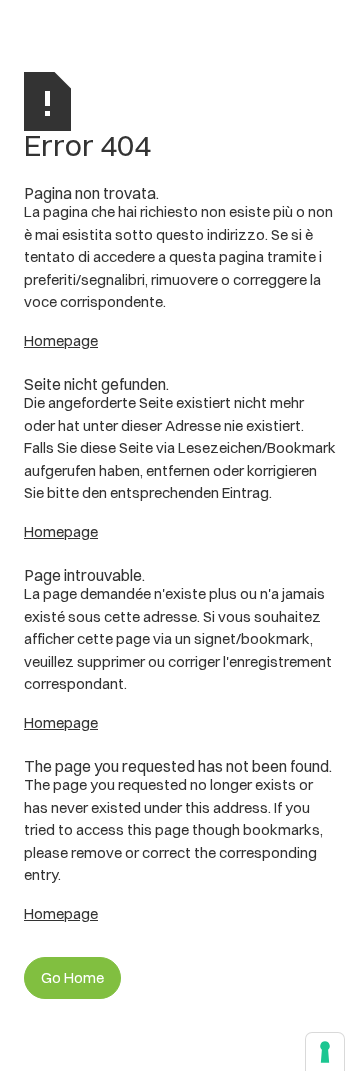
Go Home (72, 977)
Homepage (61, 340)
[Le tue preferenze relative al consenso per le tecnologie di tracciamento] (325, 1052)
